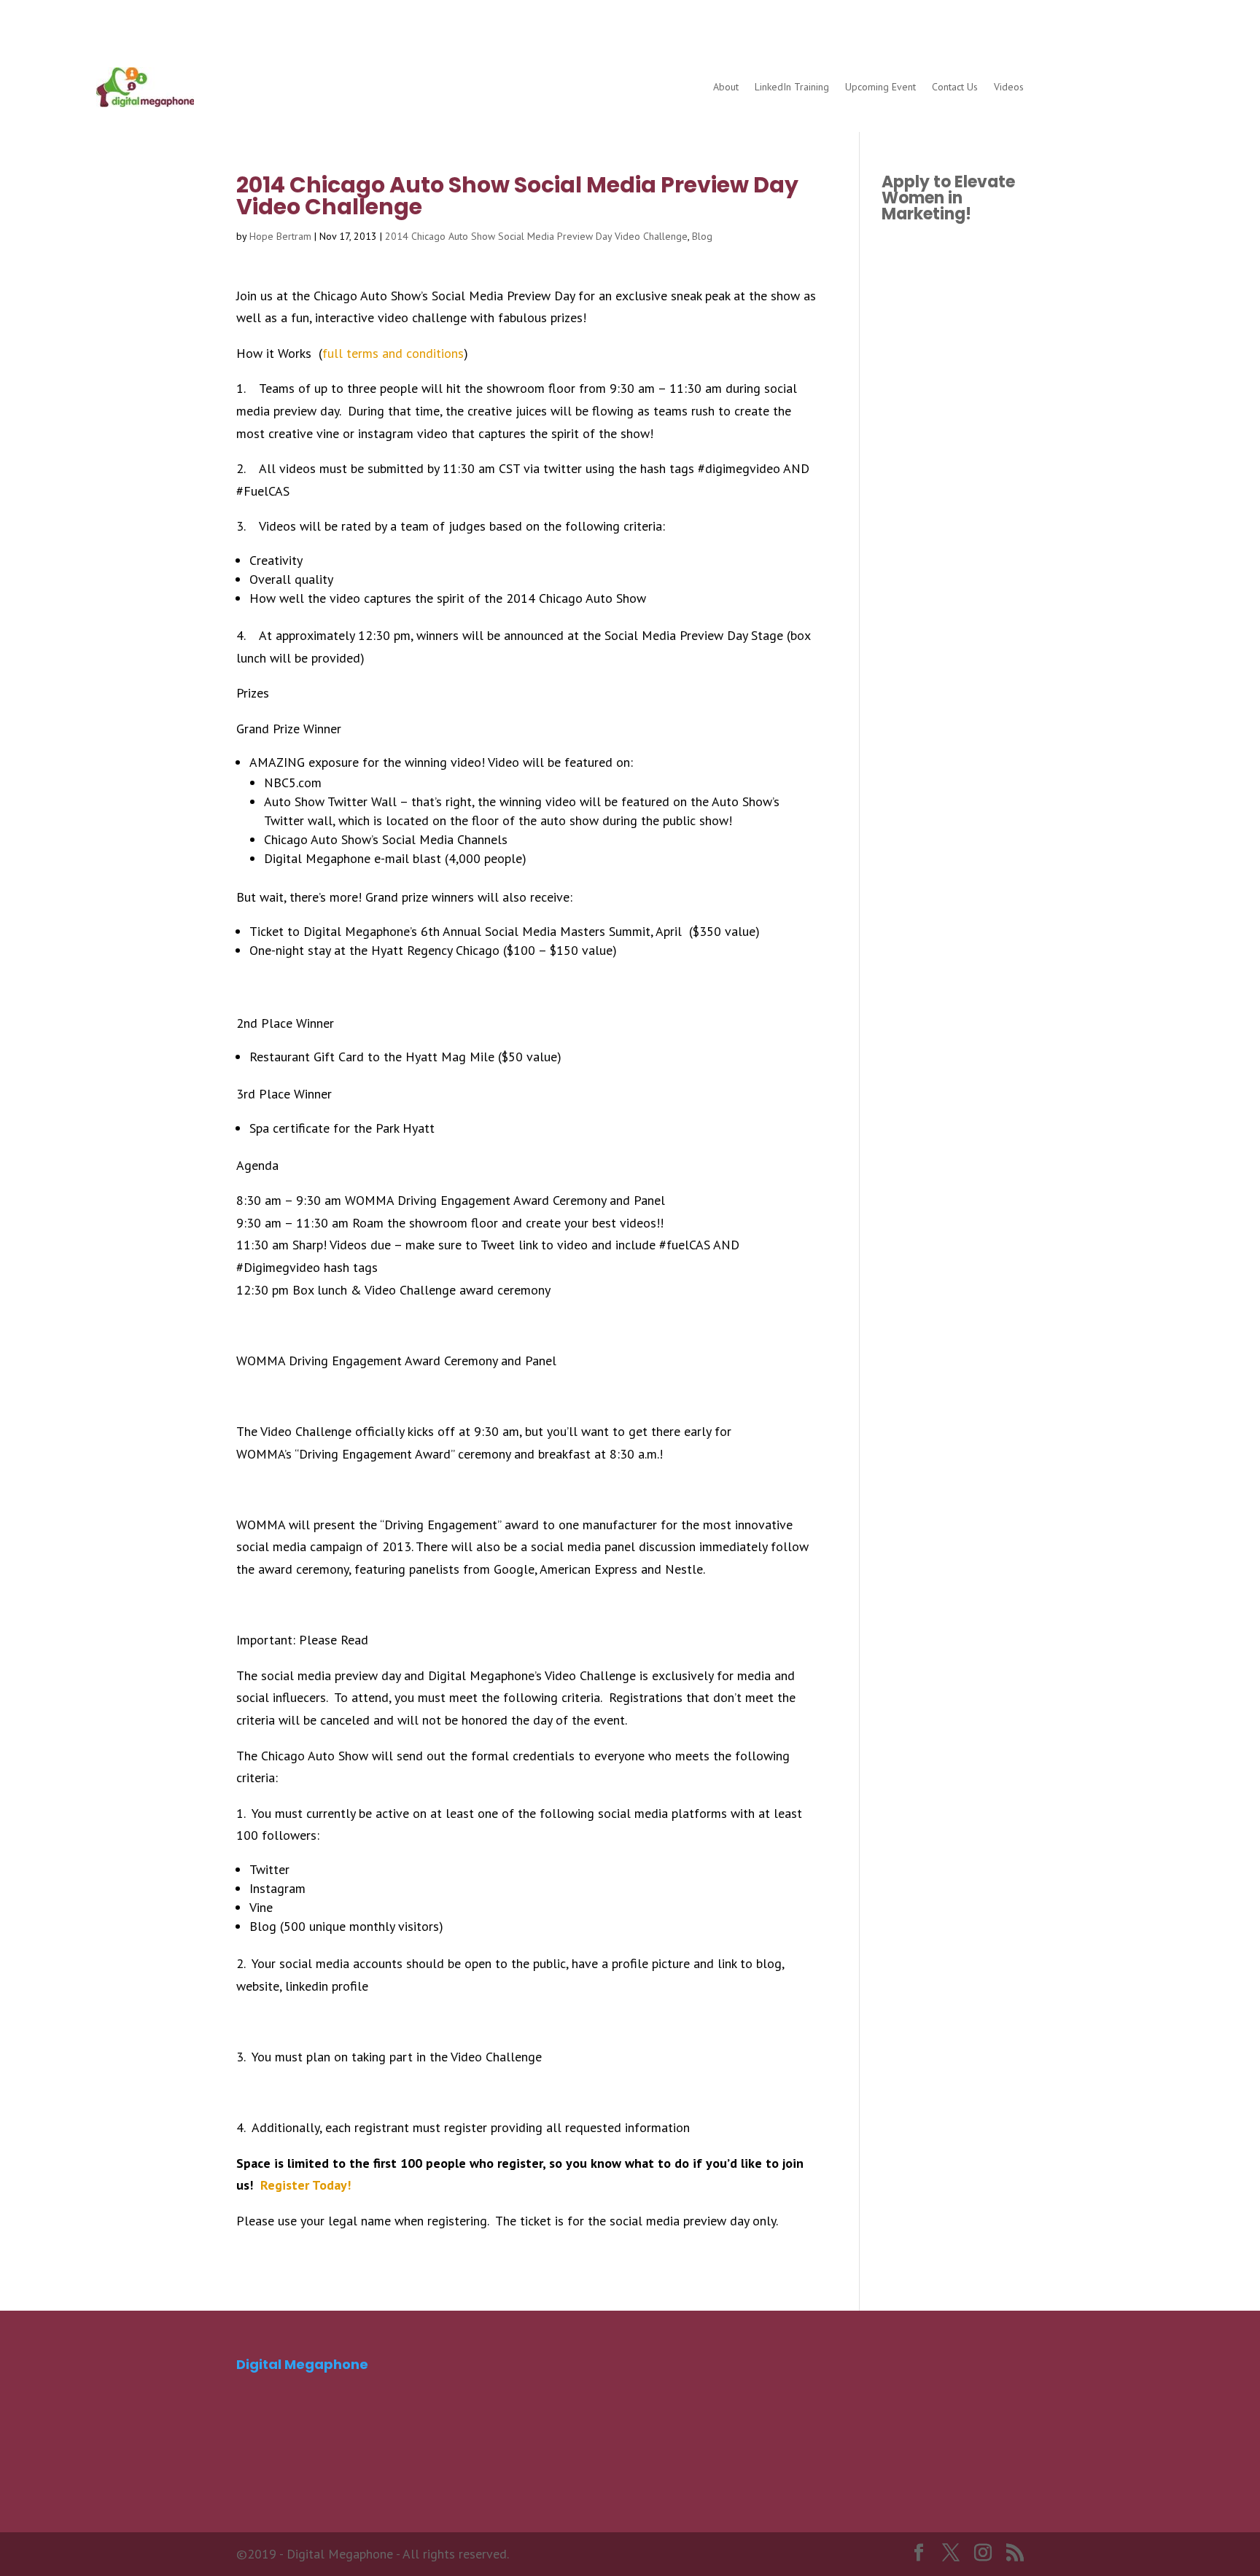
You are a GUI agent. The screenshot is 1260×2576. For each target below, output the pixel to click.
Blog (702, 236)
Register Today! (306, 2185)
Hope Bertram (280, 236)
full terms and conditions (393, 353)
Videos (1009, 87)
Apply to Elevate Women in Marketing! (948, 198)
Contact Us (955, 87)
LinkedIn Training (792, 87)
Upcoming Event (880, 87)
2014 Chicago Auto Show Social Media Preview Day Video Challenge (536, 236)
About (726, 87)
